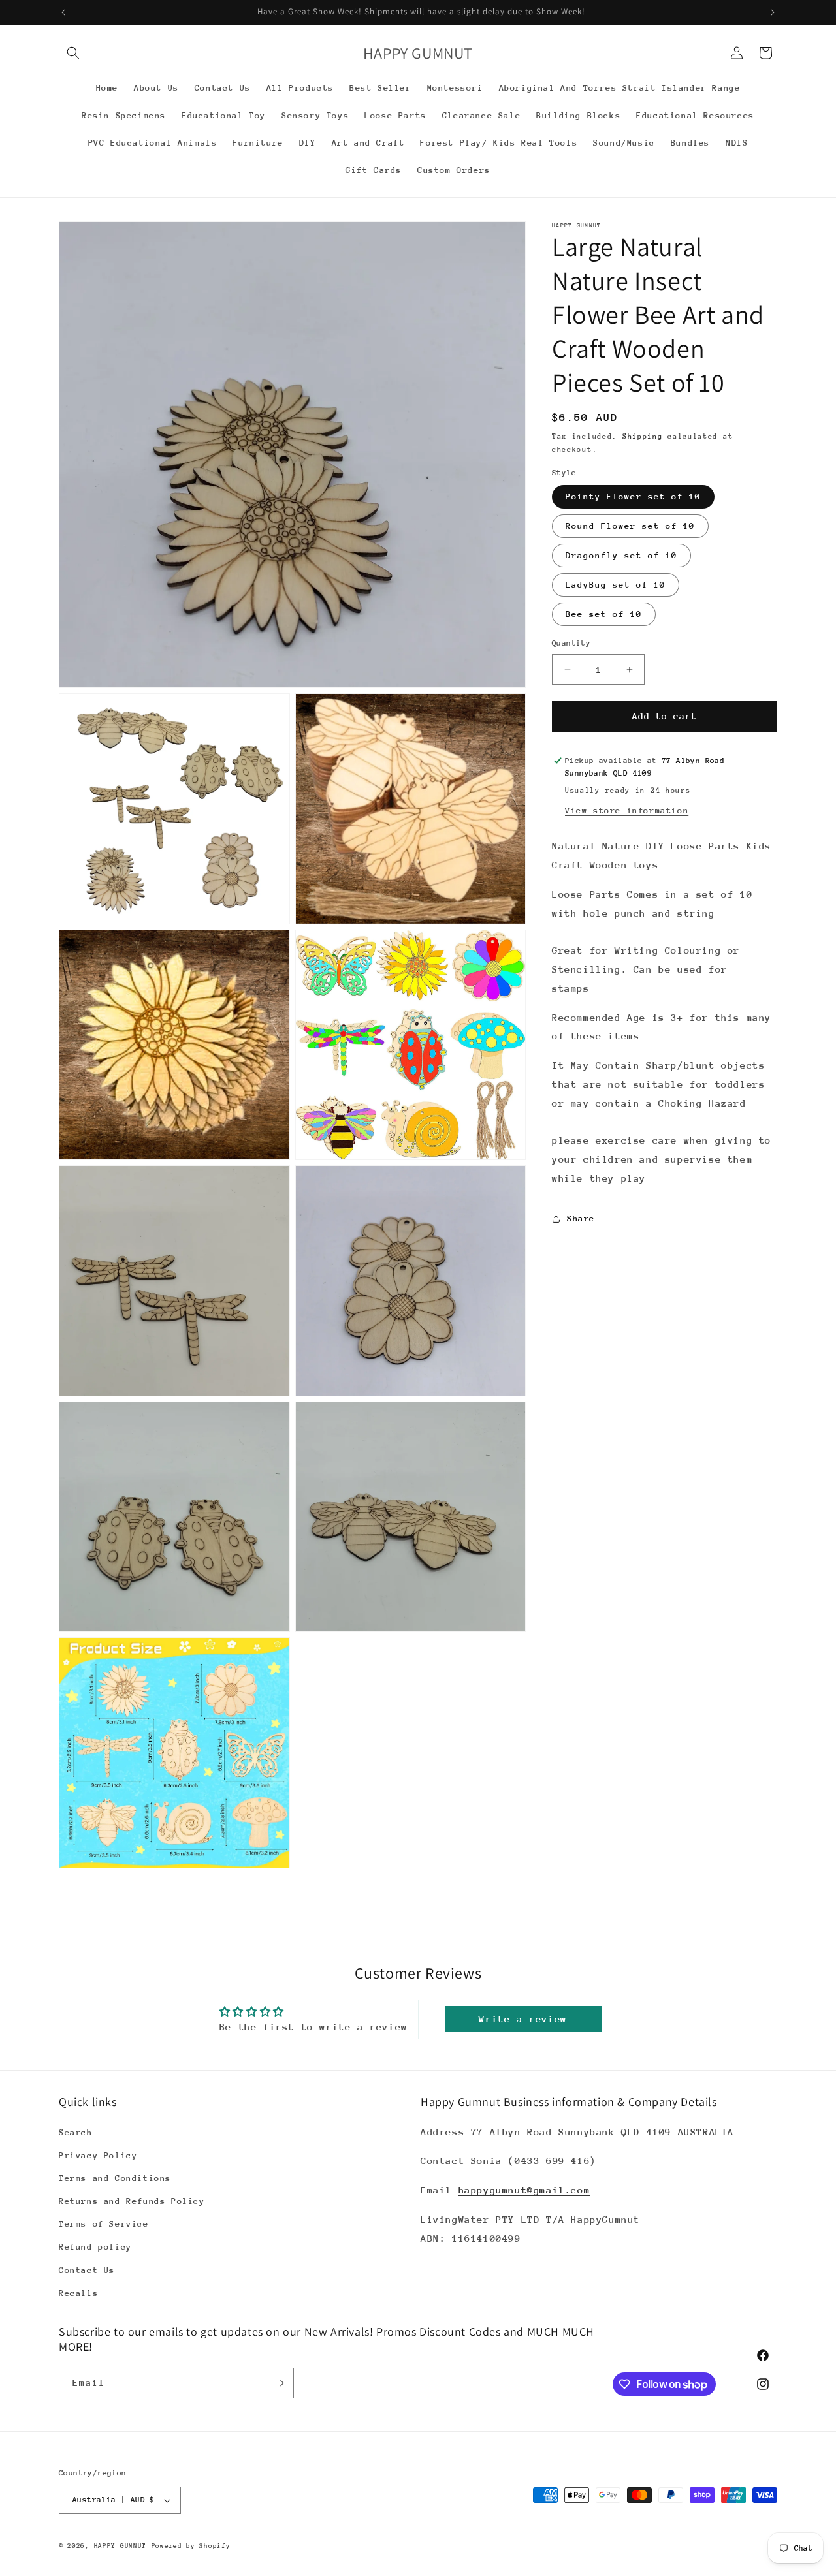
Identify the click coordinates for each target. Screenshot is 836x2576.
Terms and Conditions (115, 2178)
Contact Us (87, 2270)
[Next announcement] (773, 12)
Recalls (78, 2293)
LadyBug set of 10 (616, 585)
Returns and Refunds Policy (132, 2201)
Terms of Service (104, 2224)
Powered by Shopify (191, 2546)
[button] (73, 53)
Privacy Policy (98, 2155)
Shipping (643, 436)
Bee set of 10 (604, 615)
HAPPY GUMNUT (120, 2546)
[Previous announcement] (63, 12)
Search (76, 2132)
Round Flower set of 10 (630, 526)
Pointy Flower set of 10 (633, 497)
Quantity (571, 644)
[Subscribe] (279, 2383)
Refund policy (95, 2247)
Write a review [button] (522, 2019)
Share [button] (581, 1218)
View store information (627, 810)
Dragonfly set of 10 (621, 556)
